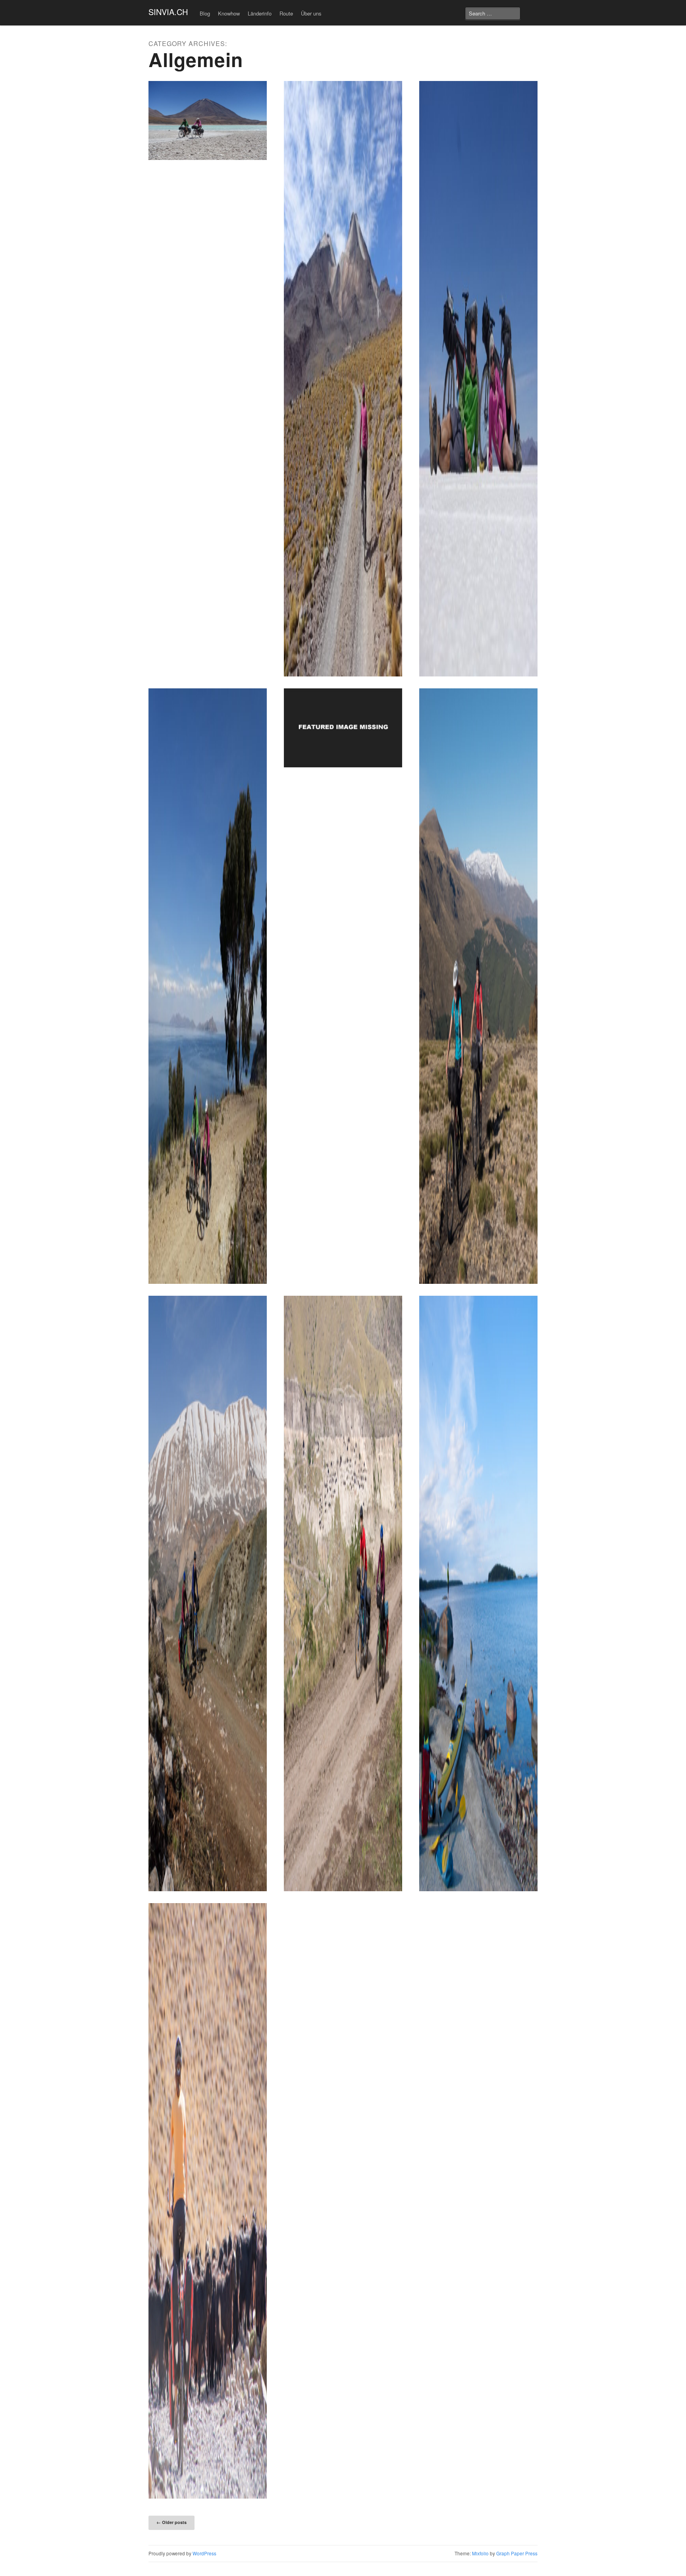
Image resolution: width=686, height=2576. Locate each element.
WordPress (204, 2553)
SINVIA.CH (168, 12)
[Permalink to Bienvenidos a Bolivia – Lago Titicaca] (208, 986)
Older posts (171, 2522)
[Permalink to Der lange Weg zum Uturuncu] (343, 379)
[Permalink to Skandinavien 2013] (478, 1593)
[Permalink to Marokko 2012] (208, 2201)
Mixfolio (480, 2553)
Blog (205, 13)
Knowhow (229, 13)
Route (286, 13)
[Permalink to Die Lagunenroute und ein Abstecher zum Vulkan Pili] (208, 120)
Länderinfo (260, 13)
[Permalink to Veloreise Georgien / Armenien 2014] (343, 1593)
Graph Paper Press (517, 2553)
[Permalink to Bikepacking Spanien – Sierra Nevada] (478, 986)
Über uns (311, 13)
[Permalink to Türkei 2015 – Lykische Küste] (208, 1593)
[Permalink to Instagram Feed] (343, 728)
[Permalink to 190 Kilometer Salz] (478, 379)
